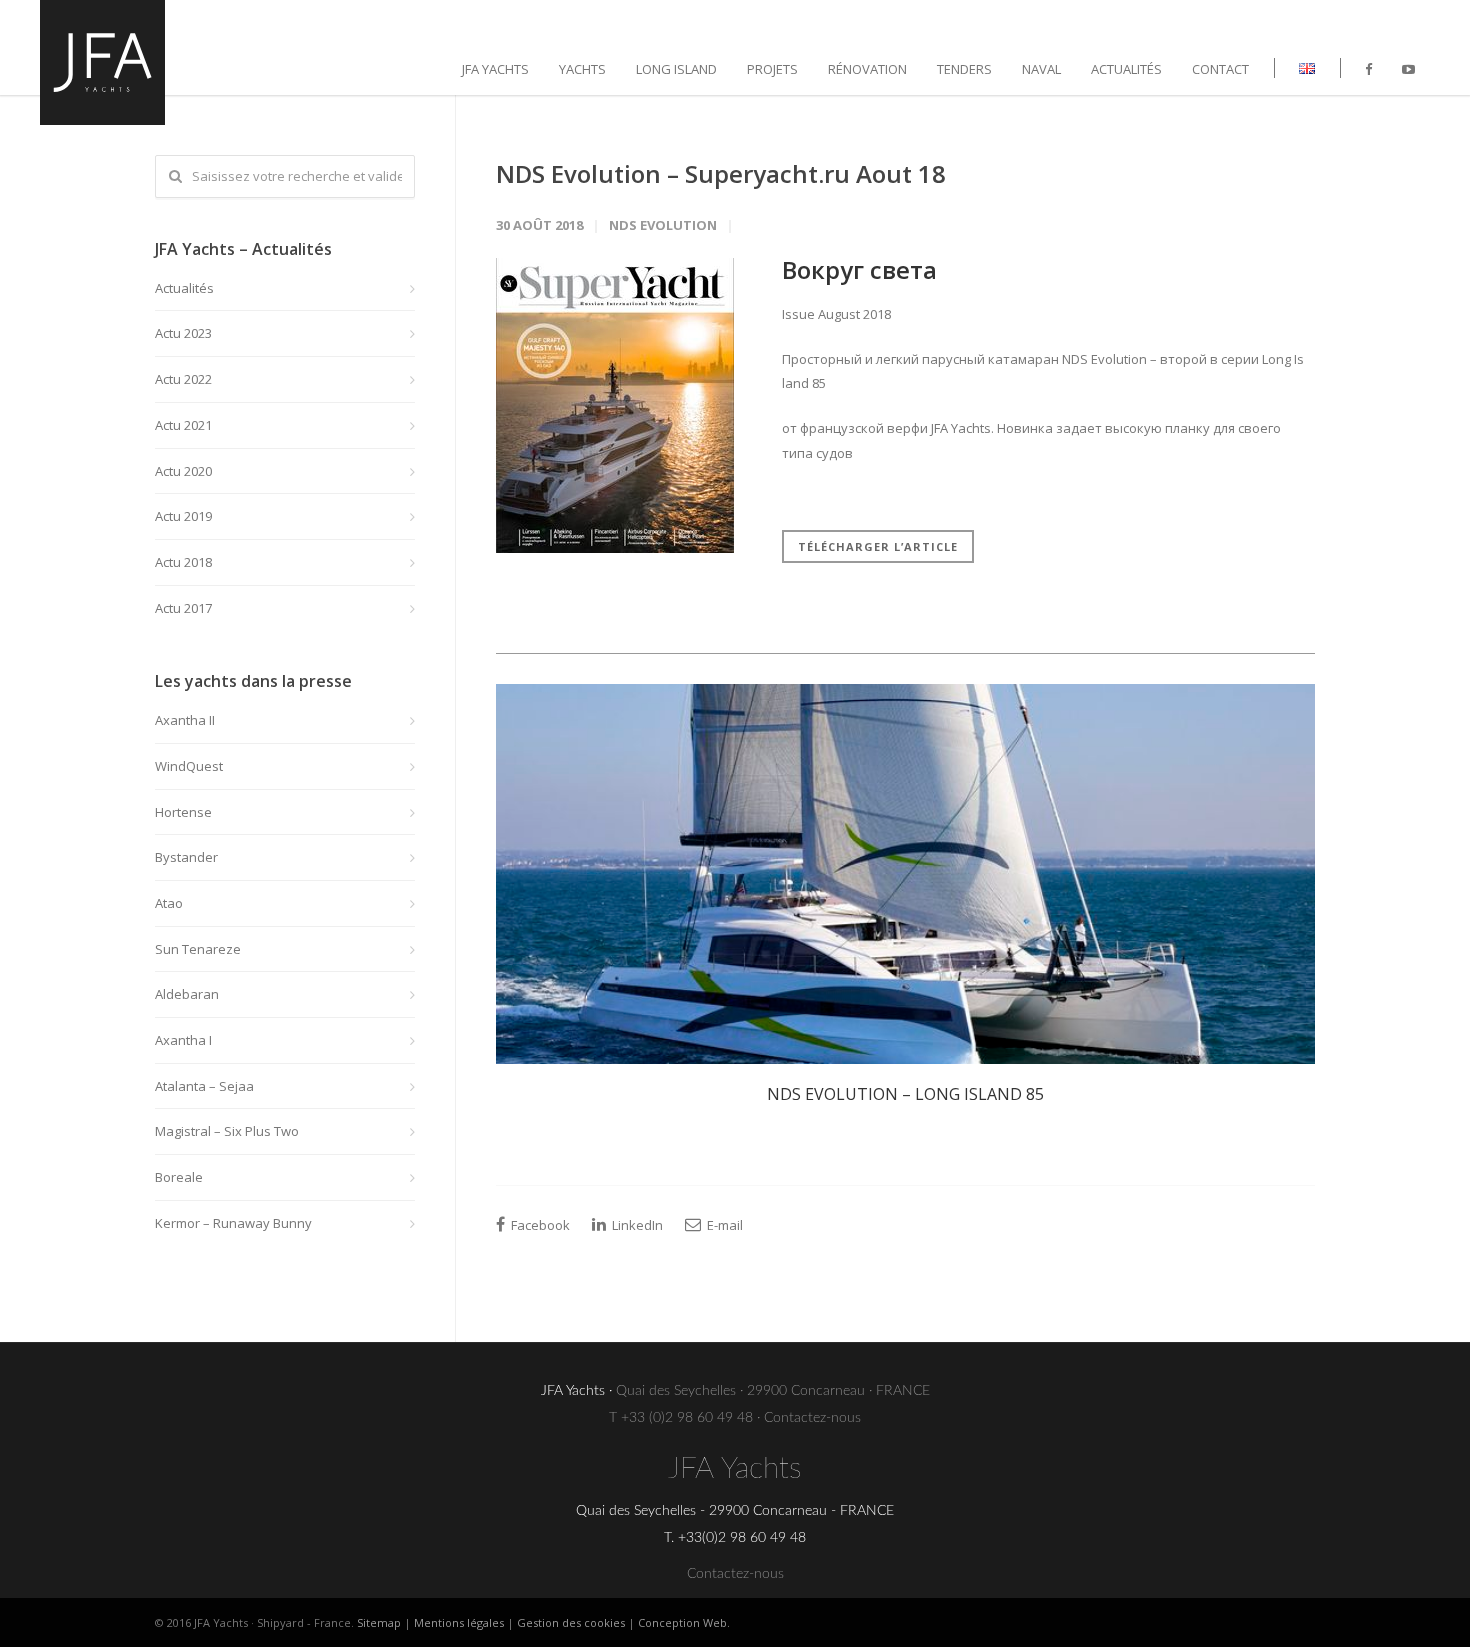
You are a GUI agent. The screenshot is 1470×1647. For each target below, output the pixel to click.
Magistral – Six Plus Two (227, 1131)
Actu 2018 (183, 562)
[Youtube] (1408, 69)
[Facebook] (1368, 69)
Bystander (186, 857)
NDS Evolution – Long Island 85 (905, 1094)
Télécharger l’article (878, 546)
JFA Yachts (495, 69)
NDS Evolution (663, 225)
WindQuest (189, 766)
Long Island (676, 69)
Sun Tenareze (198, 949)
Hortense (183, 812)
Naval (1041, 69)
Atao (169, 903)
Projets (772, 69)
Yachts (582, 69)
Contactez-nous (812, 1418)
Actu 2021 (183, 425)
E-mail (723, 1225)
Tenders (964, 69)
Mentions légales (459, 1622)
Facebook (539, 1225)
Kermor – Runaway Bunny (233, 1223)
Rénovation (867, 69)
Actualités (1126, 69)
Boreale (179, 1177)
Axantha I (183, 1040)
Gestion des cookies (571, 1622)
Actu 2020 (183, 471)
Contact (1220, 69)
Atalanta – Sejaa (204, 1086)
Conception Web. (684, 1622)
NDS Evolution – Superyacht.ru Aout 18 (721, 173)
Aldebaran (187, 994)
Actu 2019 (183, 516)
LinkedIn (636, 1225)
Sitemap (379, 1622)
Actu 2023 (183, 333)
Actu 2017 (183, 608)
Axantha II (185, 720)
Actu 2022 (183, 379)
